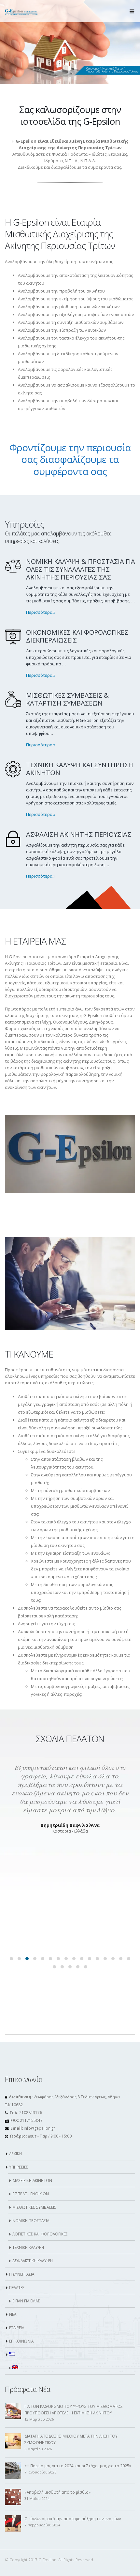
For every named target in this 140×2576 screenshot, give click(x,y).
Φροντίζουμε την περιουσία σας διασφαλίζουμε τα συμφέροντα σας (70, 459)
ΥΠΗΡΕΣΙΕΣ (19, 2167)
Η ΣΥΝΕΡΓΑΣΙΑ (22, 2274)
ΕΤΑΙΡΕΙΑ (17, 2328)
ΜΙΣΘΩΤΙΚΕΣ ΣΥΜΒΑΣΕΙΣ (34, 2207)
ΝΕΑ (13, 2314)
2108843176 (31, 2112)
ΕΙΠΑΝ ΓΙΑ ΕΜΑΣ (26, 2301)
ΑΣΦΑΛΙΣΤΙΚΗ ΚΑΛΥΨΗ (33, 2261)
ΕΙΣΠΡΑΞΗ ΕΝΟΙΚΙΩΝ (31, 2194)
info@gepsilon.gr (39, 2128)
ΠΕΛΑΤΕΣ (17, 2287)
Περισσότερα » (41, 612)
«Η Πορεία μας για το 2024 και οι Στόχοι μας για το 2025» (78, 2466)
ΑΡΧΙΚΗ (15, 2154)
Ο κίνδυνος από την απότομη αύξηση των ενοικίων (73, 2519)
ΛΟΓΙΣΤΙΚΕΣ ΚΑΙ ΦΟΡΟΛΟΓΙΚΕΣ (40, 2234)
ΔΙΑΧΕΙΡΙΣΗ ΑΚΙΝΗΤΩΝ (32, 2180)
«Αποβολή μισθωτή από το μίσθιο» (57, 2492)
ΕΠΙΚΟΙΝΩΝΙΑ (21, 2341)
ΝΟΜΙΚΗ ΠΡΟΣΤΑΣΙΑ (31, 2220)
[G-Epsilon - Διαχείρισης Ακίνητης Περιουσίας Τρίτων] (21, 11)
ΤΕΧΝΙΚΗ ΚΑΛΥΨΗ (28, 2247)
